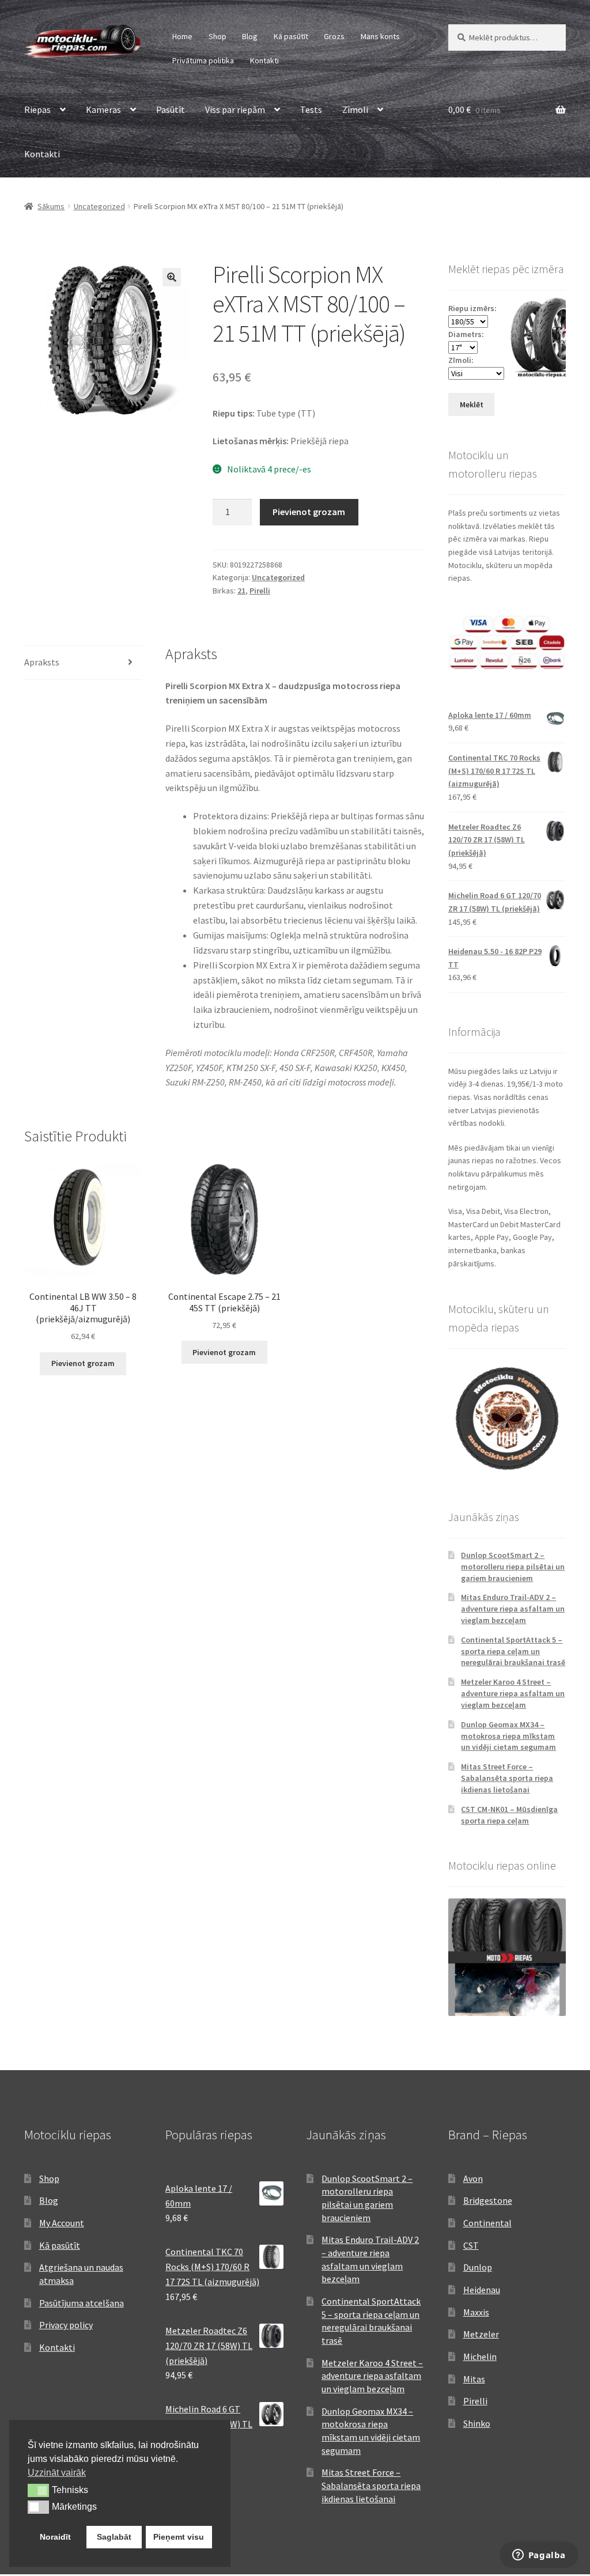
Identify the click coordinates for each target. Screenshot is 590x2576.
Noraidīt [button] (55, 2537)
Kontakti (264, 60)
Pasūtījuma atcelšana (82, 2303)
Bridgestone (488, 2200)
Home (182, 36)
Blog (250, 36)
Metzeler (481, 2334)
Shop (218, 36)
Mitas (474, 2379)
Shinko (477, 2423)
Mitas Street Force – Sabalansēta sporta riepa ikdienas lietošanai (507, 1778)
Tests (311, 109)
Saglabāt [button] (114, 2537)
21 (241, 591)
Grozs (334, 36)
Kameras (103, 109)
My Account (62, 2223)
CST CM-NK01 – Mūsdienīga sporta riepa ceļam (509, 1815)
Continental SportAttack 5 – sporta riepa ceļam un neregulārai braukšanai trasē (513, 1651)
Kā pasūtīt (291, 36)
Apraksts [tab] (42, 662)
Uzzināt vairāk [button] (57, 2473)
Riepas (37, 109)
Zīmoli (355, 109)
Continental (487, 2223)
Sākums (51, 206)
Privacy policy (66, 2325)
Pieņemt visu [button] (179, 2537)
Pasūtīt (171, 109)
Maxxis (476, 2312)
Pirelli (260, 591)
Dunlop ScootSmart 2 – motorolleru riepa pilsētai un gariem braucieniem (513, 1567)
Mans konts (380, 36)
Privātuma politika (203, 60)
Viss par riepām (235, 109)
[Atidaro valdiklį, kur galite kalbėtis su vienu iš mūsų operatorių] (539, 2556)
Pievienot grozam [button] (83, 1363)
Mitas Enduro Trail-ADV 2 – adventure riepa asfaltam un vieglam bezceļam (513, 1609)
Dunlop (478, 2267)
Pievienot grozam (309, 512)
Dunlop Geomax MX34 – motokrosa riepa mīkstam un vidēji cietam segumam (508, 1736)
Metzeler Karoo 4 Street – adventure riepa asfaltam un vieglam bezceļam (513, 1693)
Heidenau (482, 2290)
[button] (172, 277)
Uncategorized (99, 206)
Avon (473, 2178)
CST (471, 2245)
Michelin (480, 2356)
